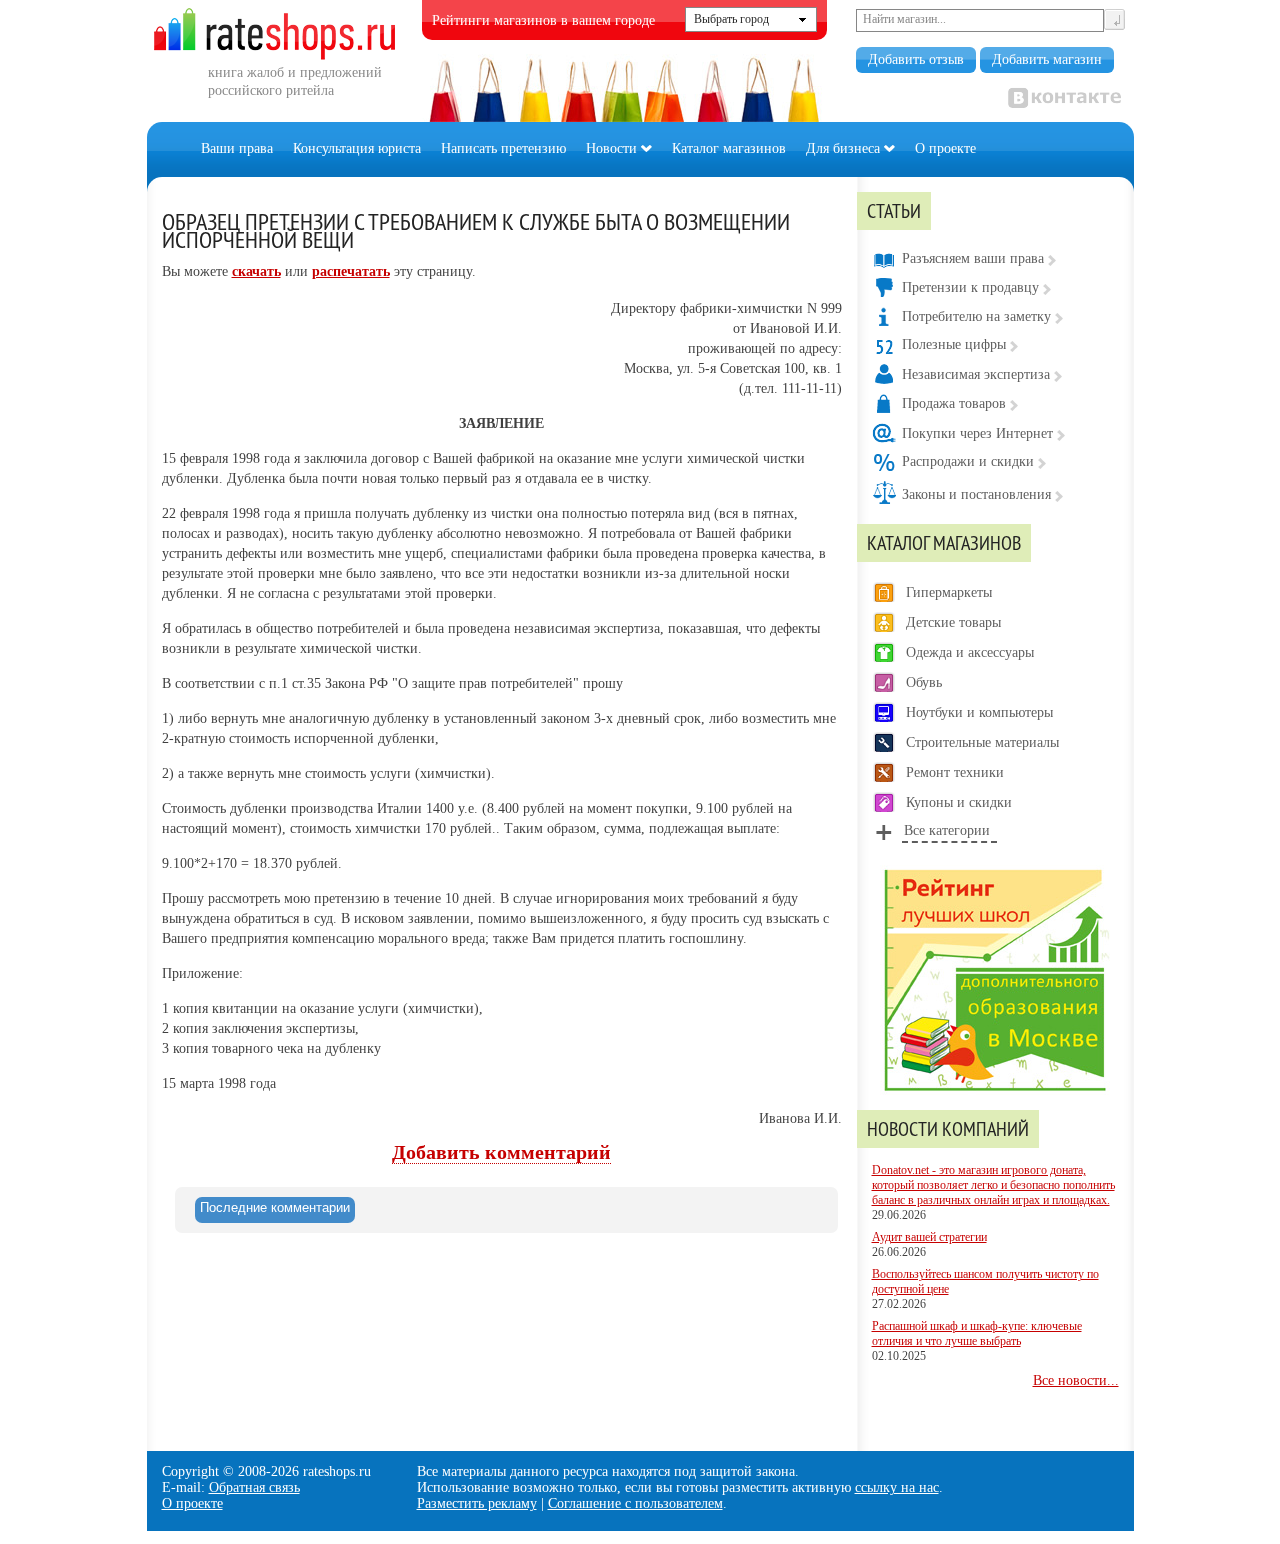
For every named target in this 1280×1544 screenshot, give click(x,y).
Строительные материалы (982, 742)
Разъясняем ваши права (973, 258)
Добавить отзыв (916, 59)
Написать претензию (503, 148)
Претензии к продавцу (970, 287)
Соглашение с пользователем (635, 1503)
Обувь (924, 682)
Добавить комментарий (501, 1152)
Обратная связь (254, 1487)
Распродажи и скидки (968, 461)
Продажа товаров (954, 403)
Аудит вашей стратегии (929, 1237)
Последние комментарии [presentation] (275, 1207)
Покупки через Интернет (977, 433)
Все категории (947, 830)
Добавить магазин (1047, 59)
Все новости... (1076, 1380)
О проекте (945, 148)
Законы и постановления (976, 494)
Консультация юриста (357, 148)
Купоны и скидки (959, 802)
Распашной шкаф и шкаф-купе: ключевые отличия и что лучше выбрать (977, 1333)
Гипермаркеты (949, 592)
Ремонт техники (955, 772)
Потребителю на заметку (976, 316)
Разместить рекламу (477, 1503)
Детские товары (953, 622)
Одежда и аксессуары (970, 652)
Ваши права (237, 148)
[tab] (275, 1210)
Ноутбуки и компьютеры (979, 712)
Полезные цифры (954, 344)
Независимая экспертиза (976, 374)
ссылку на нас (897, 1487)
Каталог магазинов (729, 148)
